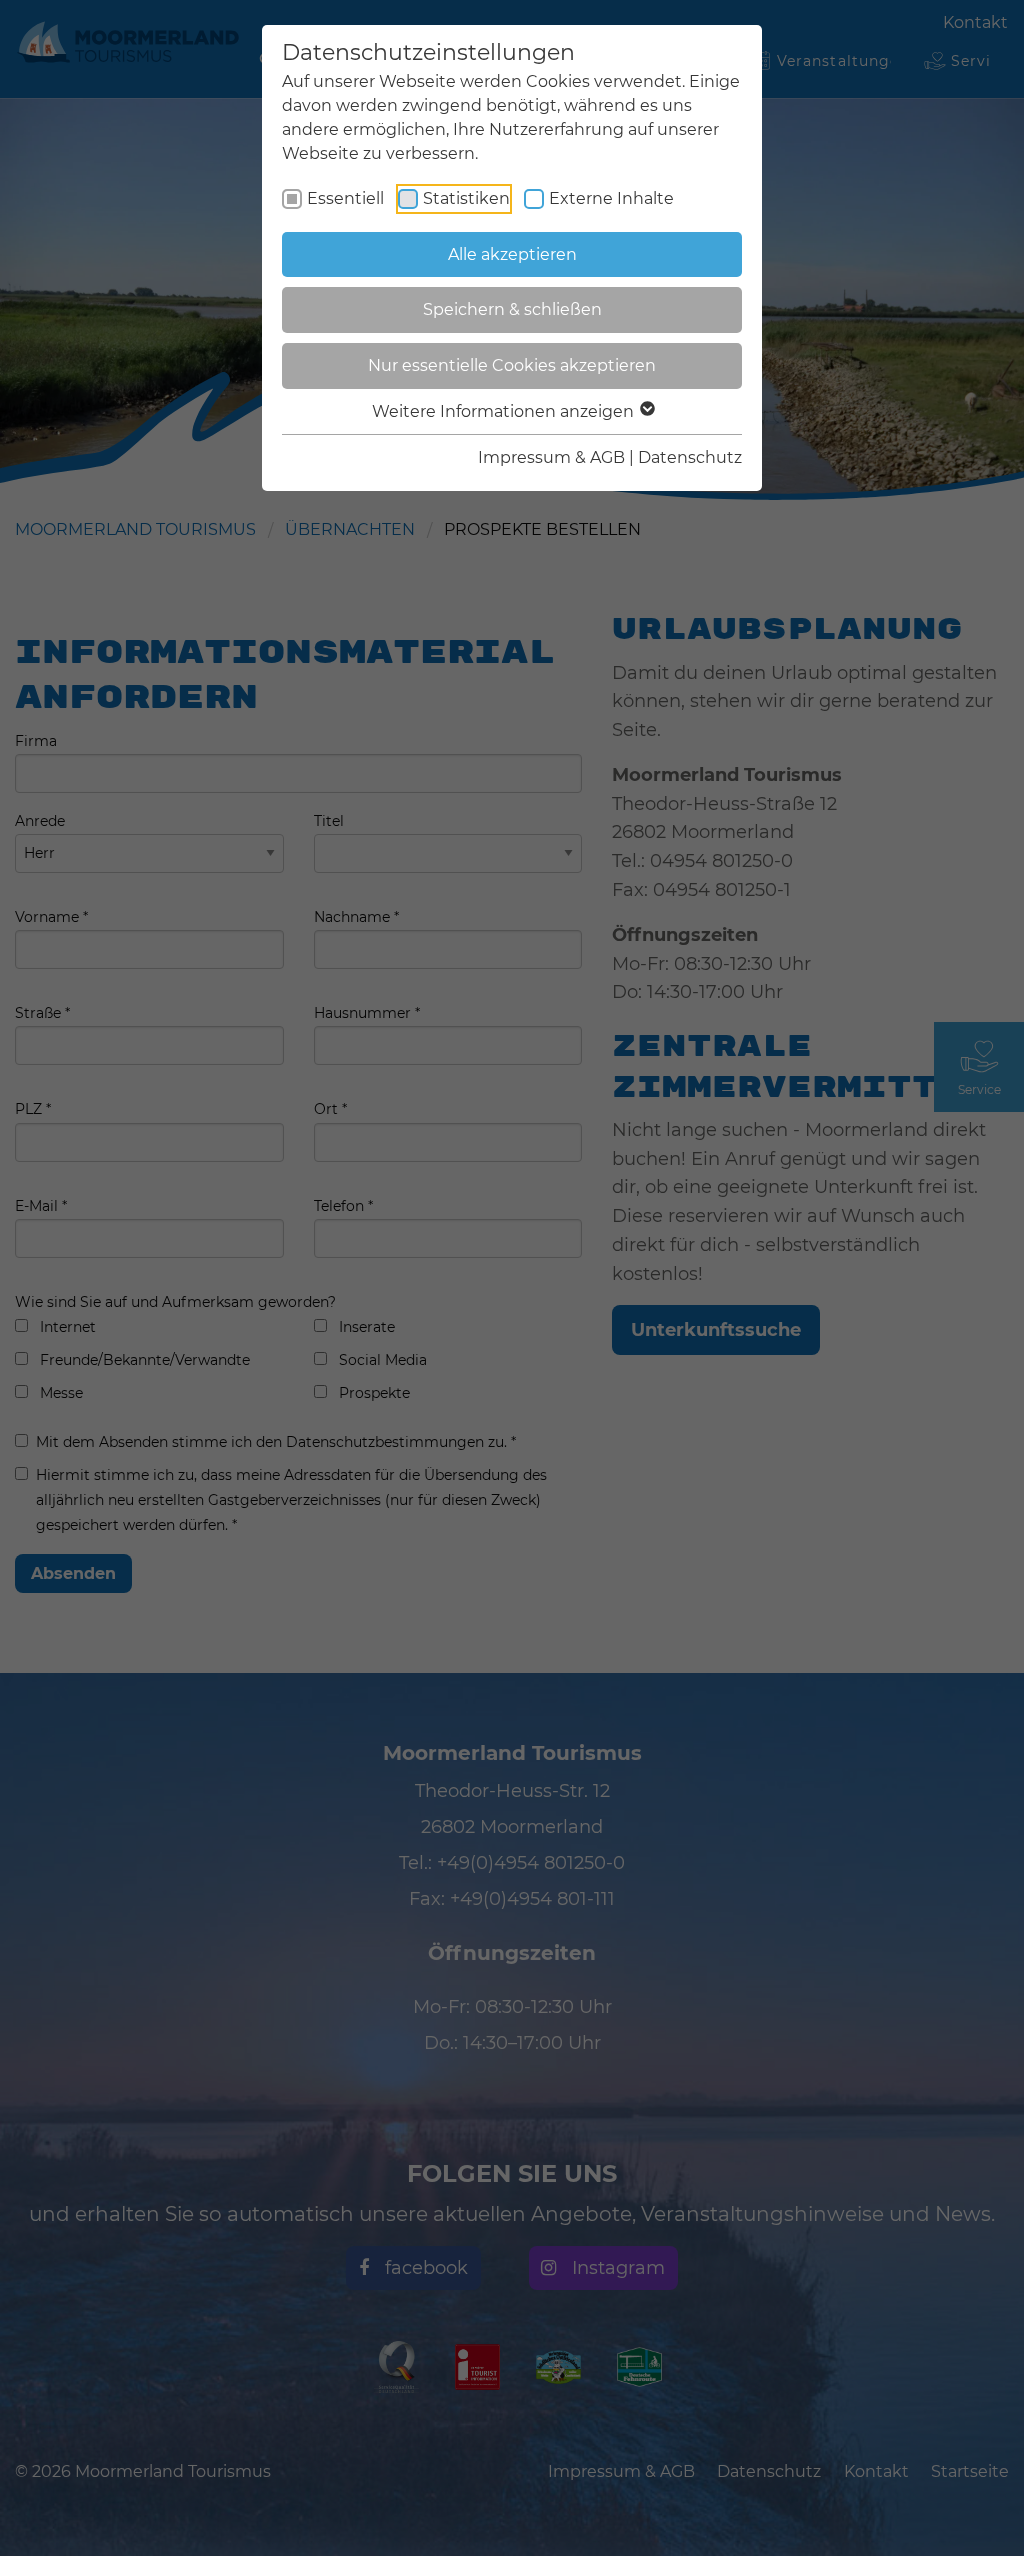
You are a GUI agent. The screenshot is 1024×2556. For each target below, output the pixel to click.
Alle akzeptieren (512, 254)
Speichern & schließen (512, 309)
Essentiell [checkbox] (345, 198)
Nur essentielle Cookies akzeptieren (512, 365)
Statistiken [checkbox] (466, 198)
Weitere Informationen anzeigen (505, 411)
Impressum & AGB (551, 457)
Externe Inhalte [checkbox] (611, 198)
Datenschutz (690, 457)
